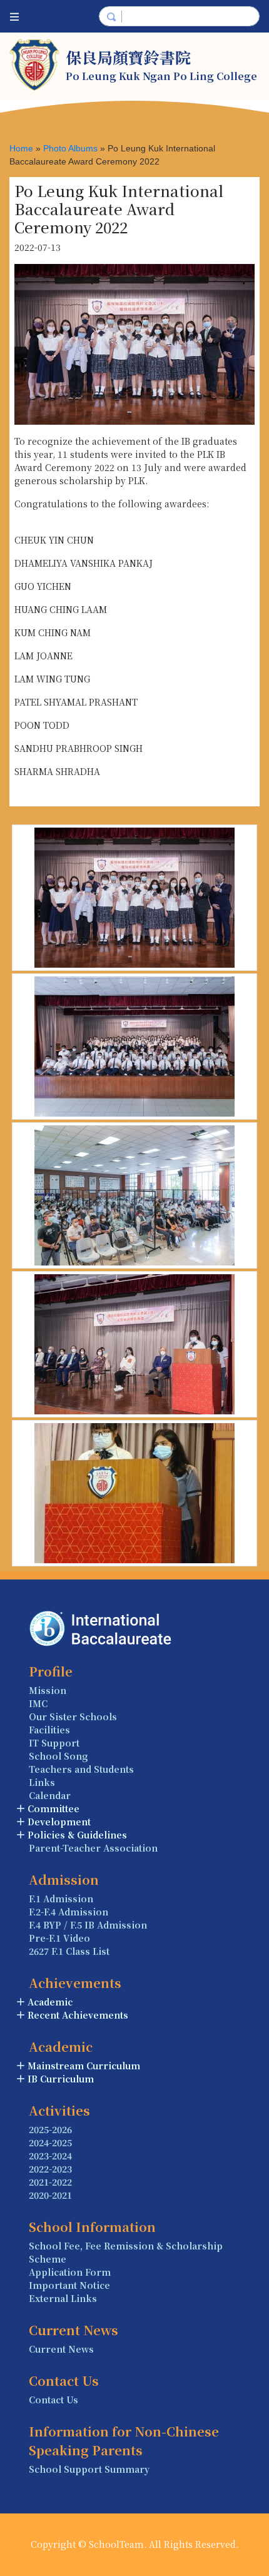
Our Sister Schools (73, 1716)
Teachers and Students (81, 1769)
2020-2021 (50, 2195)
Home (21, 148)
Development (59, 1822)
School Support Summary (89, 2469)
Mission (48, 1690)
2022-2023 (50, 2169)
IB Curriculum (61, 2079)
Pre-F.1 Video (59, 1938)
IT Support (54, 1743)
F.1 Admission (61, 1899)
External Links (63, 2298)
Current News (61, 2349)
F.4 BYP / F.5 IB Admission (88, 1925)
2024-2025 (50, 2142)
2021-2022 (50, 2182)
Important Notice (69, 2285)
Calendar (50, 1795)
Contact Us (53, 2400)
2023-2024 (50, 2156)
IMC (38, 1703)
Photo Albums (70, 148)
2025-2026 (50, 2129)
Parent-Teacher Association (93, 1848)
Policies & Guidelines (77, 1835)
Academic (50, 2002)
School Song (58, 1756)
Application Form (70, 2272)
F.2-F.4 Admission (69, 1912)
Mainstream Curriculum (84, 2066)
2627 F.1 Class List (69, 1951)
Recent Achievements (78, 2015)
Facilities (49, 1730)
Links (42, 1782)
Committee (53, 1808)
